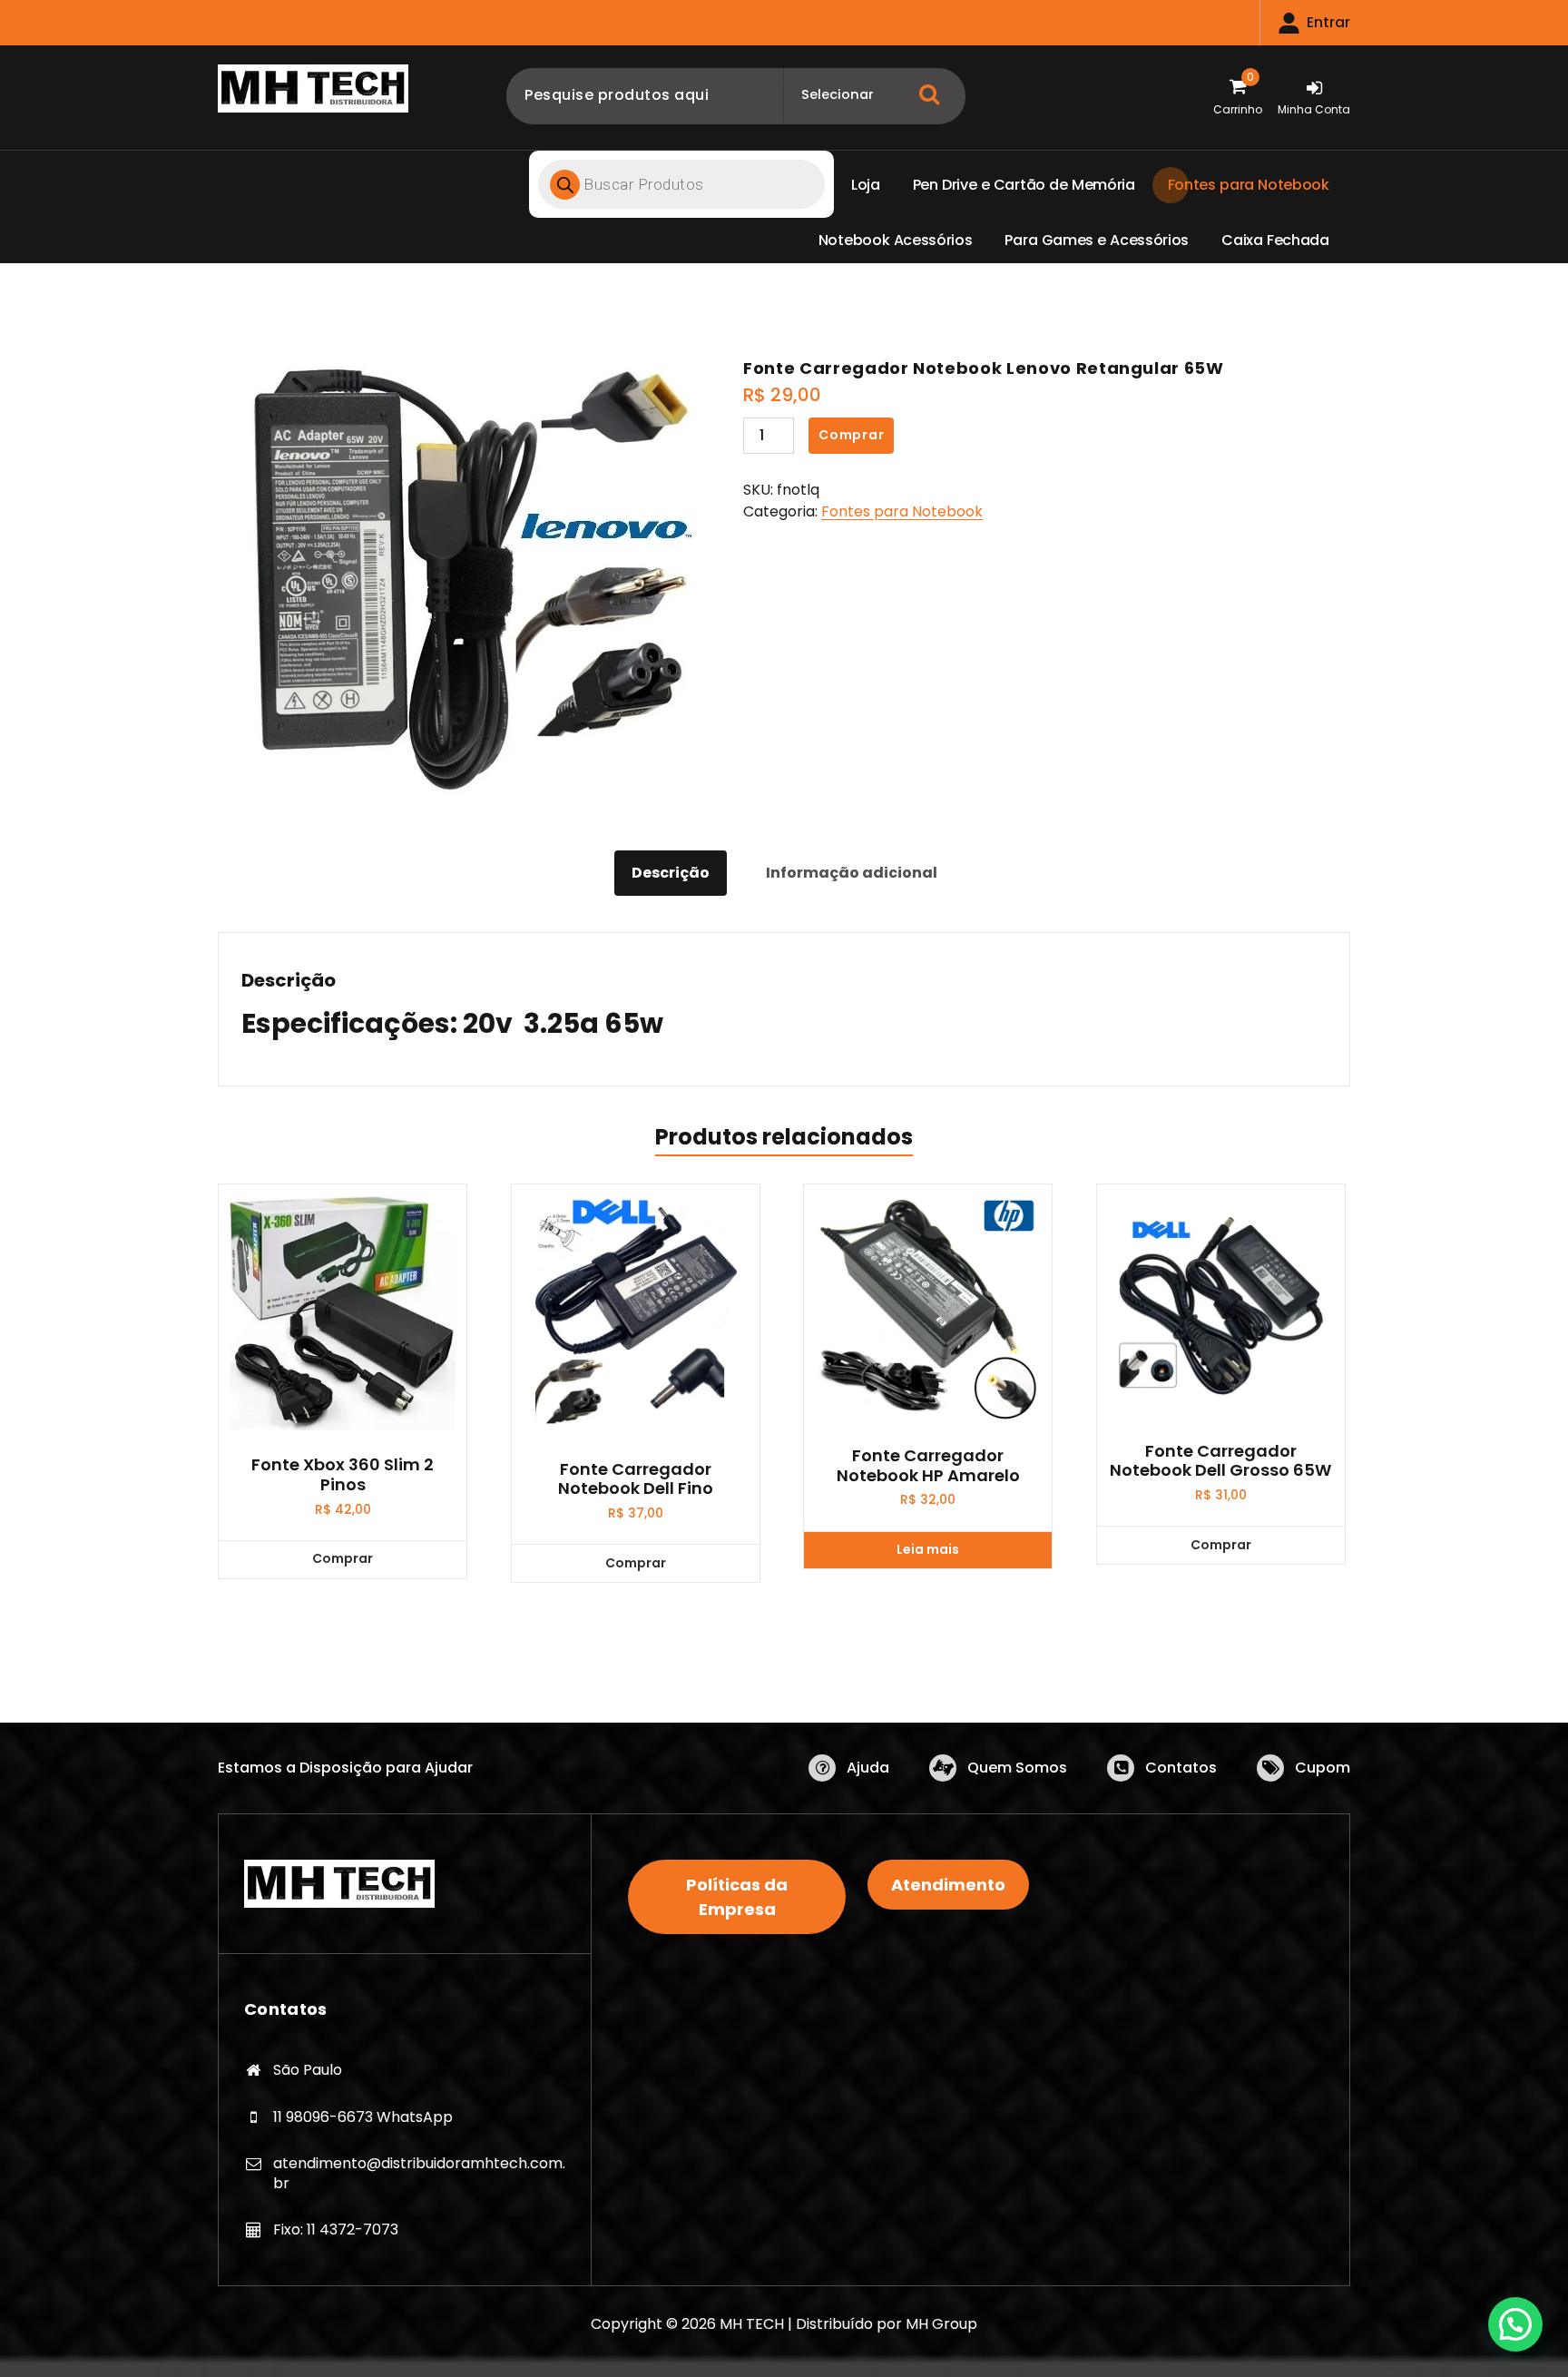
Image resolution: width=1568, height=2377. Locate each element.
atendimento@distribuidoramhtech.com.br (419, 2173)
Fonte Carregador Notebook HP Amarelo (928, 1465)
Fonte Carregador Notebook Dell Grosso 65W (1220, 1461)
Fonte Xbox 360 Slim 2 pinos (343, 1474)
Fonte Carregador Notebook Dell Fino (636, 1479)
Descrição (671, 873)
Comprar (852, 435)
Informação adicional (852, 873)
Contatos (1181, 1768)
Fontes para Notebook (902, 511)
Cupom (1323, 1768)
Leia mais (928, 1549)
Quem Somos (1017, 1768)
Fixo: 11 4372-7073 (336, 2230)
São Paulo (308, 2070)
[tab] (671, 873)
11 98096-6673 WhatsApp (363, 2117)
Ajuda (868, 1768)
